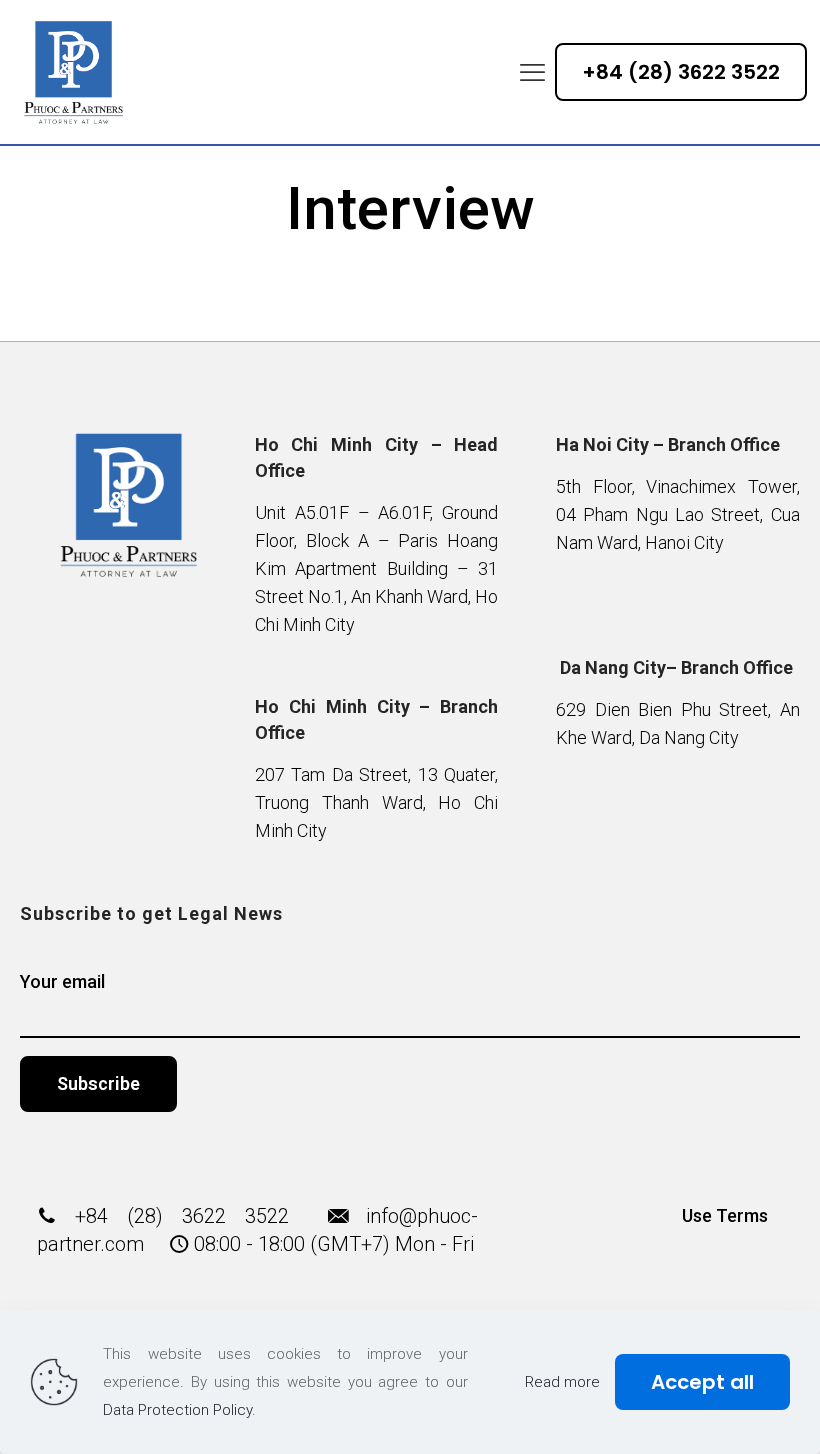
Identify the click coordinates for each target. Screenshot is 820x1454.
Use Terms (725, 1215)
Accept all (702, 1382)
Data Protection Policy (177, 1410)
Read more (562, 1382)
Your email (62, 981)
